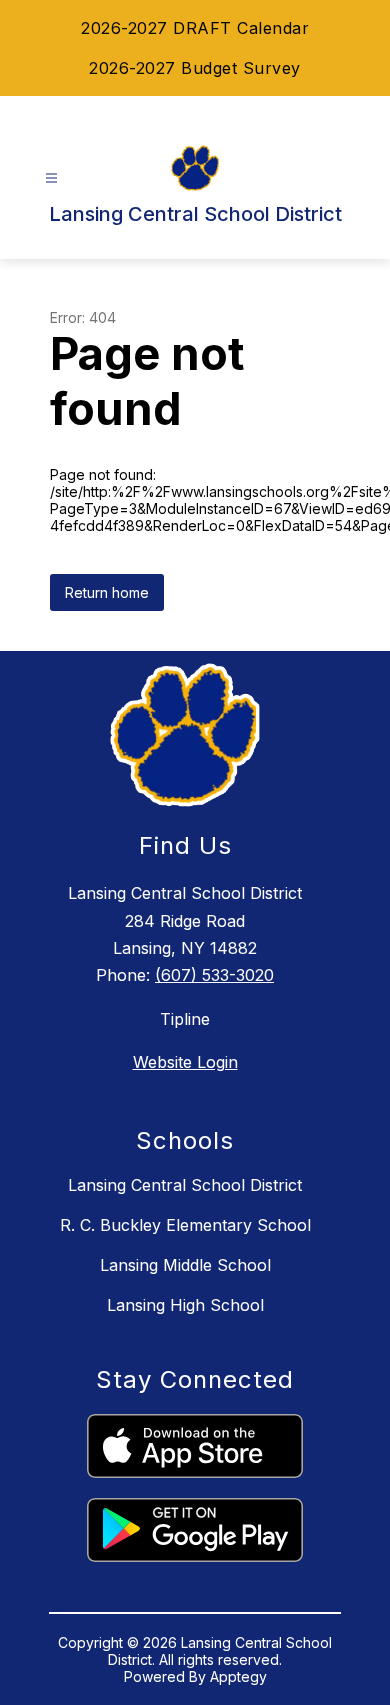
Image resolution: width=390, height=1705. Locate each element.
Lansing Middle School (185, 1265)
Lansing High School (185, 1305)
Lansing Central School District (185, 1185)
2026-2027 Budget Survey (195, 68)
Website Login (185, 1062)
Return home (107, 592)
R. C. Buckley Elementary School (185, 1225)
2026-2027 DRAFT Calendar (195, 28)
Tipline (185, 1019)
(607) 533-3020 (214, 975)
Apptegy (238, 1676)
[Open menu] (51, 178)
